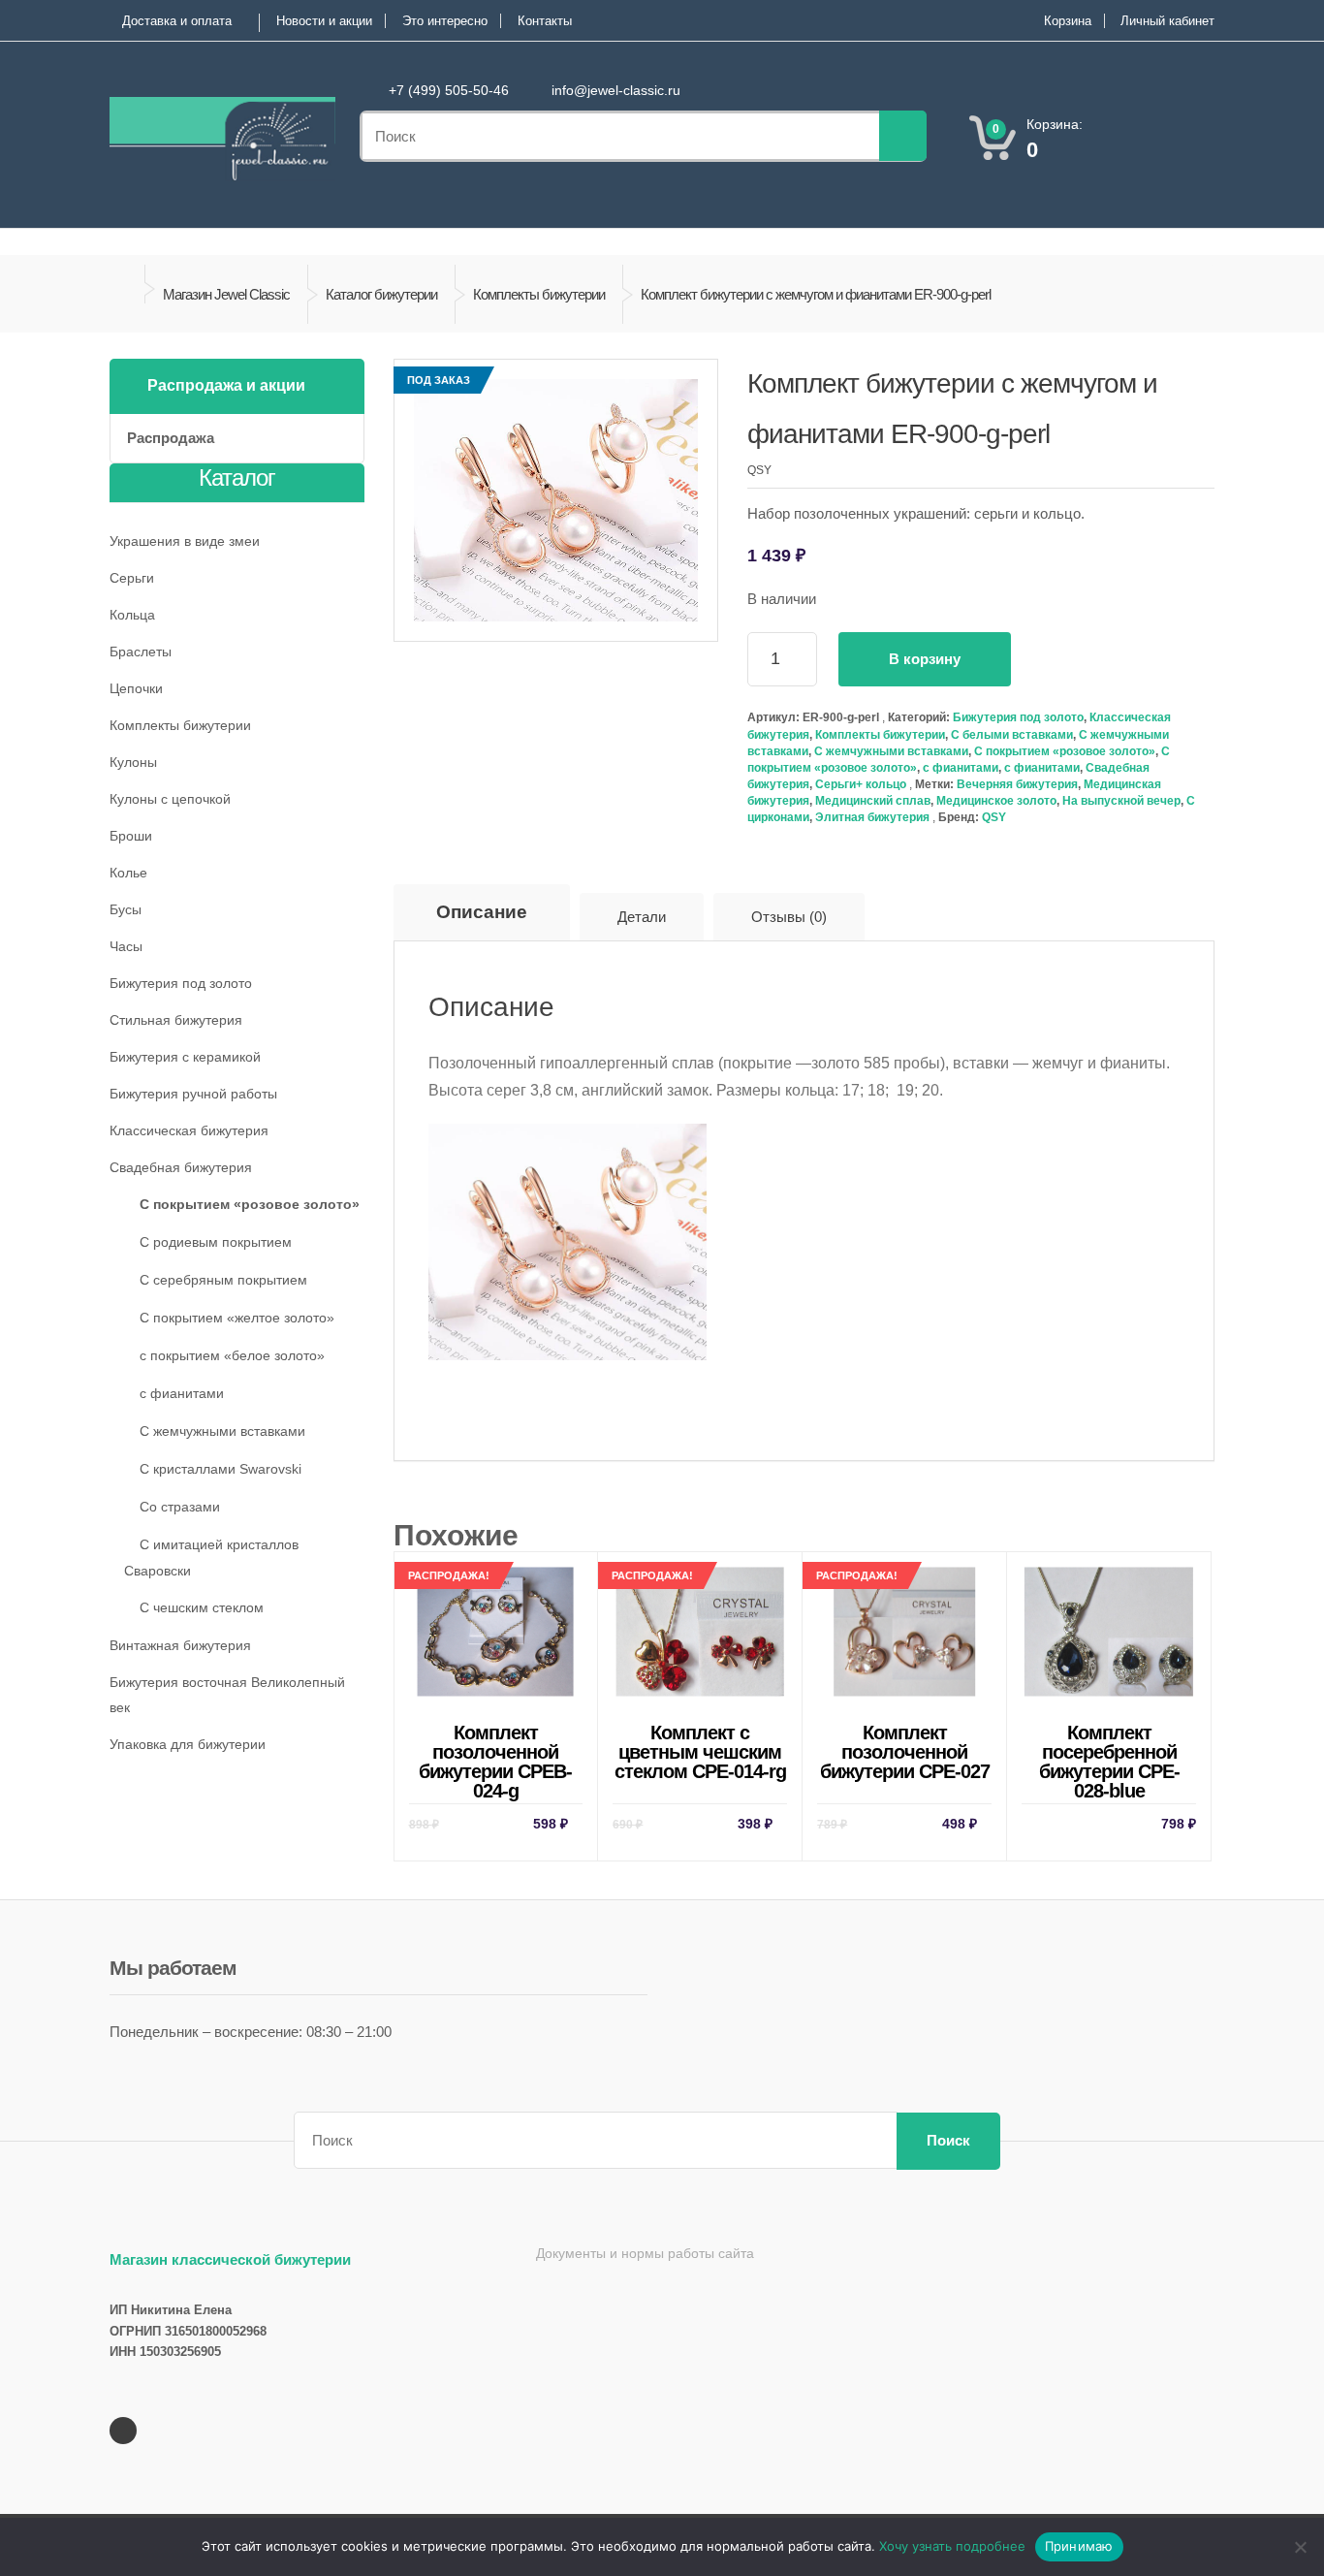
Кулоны (133, 762)
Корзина (1068, 21)
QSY (994, 817)
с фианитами (961, 768)
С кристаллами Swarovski (221, 1469)
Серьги (132, 578)
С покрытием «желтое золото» (237, 1318)
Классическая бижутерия (189, 1130)
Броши (131, 836)
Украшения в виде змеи (185, 541)
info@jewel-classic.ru (616, 90)
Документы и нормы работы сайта (645, 2253)
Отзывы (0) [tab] (789, 917)
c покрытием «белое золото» (232, 1355)
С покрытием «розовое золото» (1065, 751)
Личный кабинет (1167, 21)
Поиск (948, 2140)
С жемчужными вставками (891, 751)
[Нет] (1300, 2547)
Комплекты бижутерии (539, 294)
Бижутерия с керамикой (185, 1057)
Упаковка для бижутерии (188, 1744)
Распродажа (171, 438)
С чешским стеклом (202, 1607)
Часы (126, 946)
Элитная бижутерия (872, 817)
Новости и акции (324, 21)
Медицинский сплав (873, 801)
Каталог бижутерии (381, 294)
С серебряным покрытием (223, 1280)
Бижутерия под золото (1018, 717)
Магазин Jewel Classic (226, 294)
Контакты (545, 21)
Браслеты (141, 652)
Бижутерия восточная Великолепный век (227, 1695)
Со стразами (180, 1507)
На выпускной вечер (1121, 801)
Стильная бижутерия (176, 1020)
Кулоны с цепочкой (170, 799)
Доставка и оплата (177, 21)
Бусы (126, 909)
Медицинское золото (996, 801)
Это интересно (445, 21)
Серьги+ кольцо (861, 784)
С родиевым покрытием (216, 1242)
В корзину (925, 659)
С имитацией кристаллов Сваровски (211, 1558)
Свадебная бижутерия (181, 1167)
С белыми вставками (1012, 735)
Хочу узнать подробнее (952, 2546)
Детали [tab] (642, 917)
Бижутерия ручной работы (193, 1094)
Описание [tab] (482, 912)
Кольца (132, 615)
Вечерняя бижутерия (1017, 784)
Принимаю (1079, 2546)
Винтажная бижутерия (180, 1645)
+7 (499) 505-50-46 (449, 90)
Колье (128, 873)
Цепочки (136, 688)
